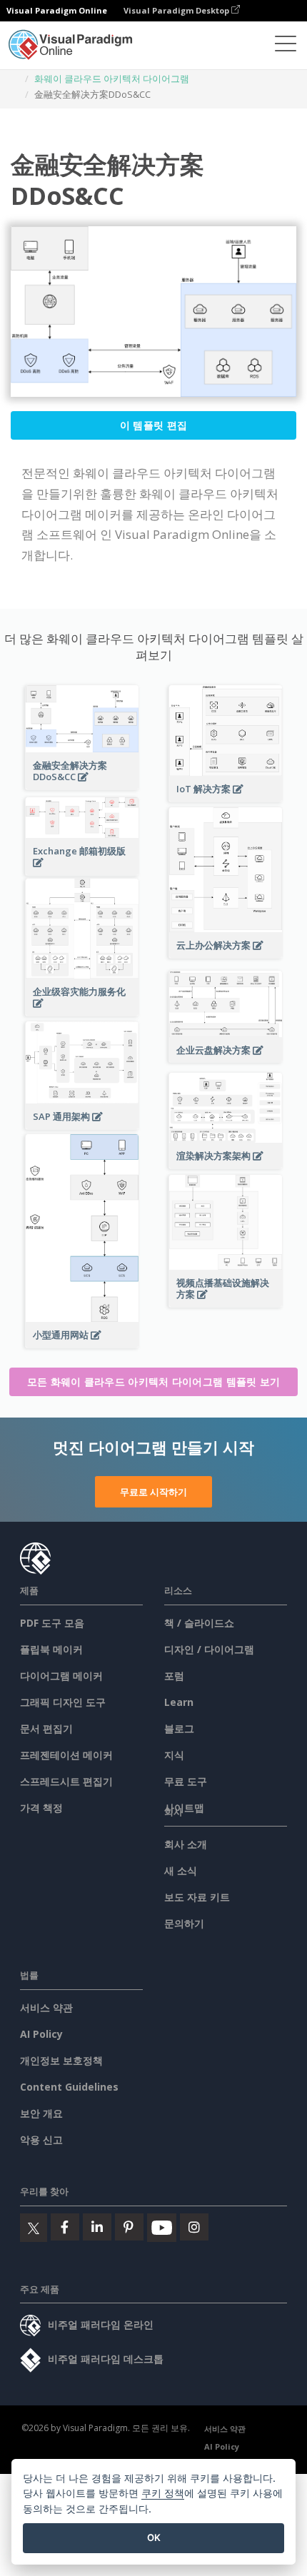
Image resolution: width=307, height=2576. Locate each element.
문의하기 (184, 1923)
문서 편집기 (46, 1728)
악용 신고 (41, 2140)
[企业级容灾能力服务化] (82, 1011)
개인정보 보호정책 (61, 2060)
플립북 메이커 (51, 1649)
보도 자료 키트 (197, 1897)
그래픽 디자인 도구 (63, 1702)
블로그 (179, 1728)
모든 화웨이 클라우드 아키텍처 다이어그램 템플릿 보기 (154, 1382)
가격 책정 (41, 1808)
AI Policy (41, 2034)
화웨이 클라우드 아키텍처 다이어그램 (112, 79)
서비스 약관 (46, 2007)
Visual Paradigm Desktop (177, 10)
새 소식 (181, 1870)
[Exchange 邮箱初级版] (82, 870)
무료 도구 (186, 1781)
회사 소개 (186, 1844)
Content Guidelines (69, 2087)
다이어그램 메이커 (61, 1676)
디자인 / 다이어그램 (209, 1649)
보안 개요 (41, 2113)
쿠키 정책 (163, 2493)
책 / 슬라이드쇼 (199, 1623)
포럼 (174, 1676)
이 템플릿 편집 (153, 425)
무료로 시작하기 (153, 1492)
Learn (179, 1702)
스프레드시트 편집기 (66, 1781)
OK (154, 2537)
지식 (174, 1755)
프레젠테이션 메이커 (66, 1755)
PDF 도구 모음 (52, 1623)
